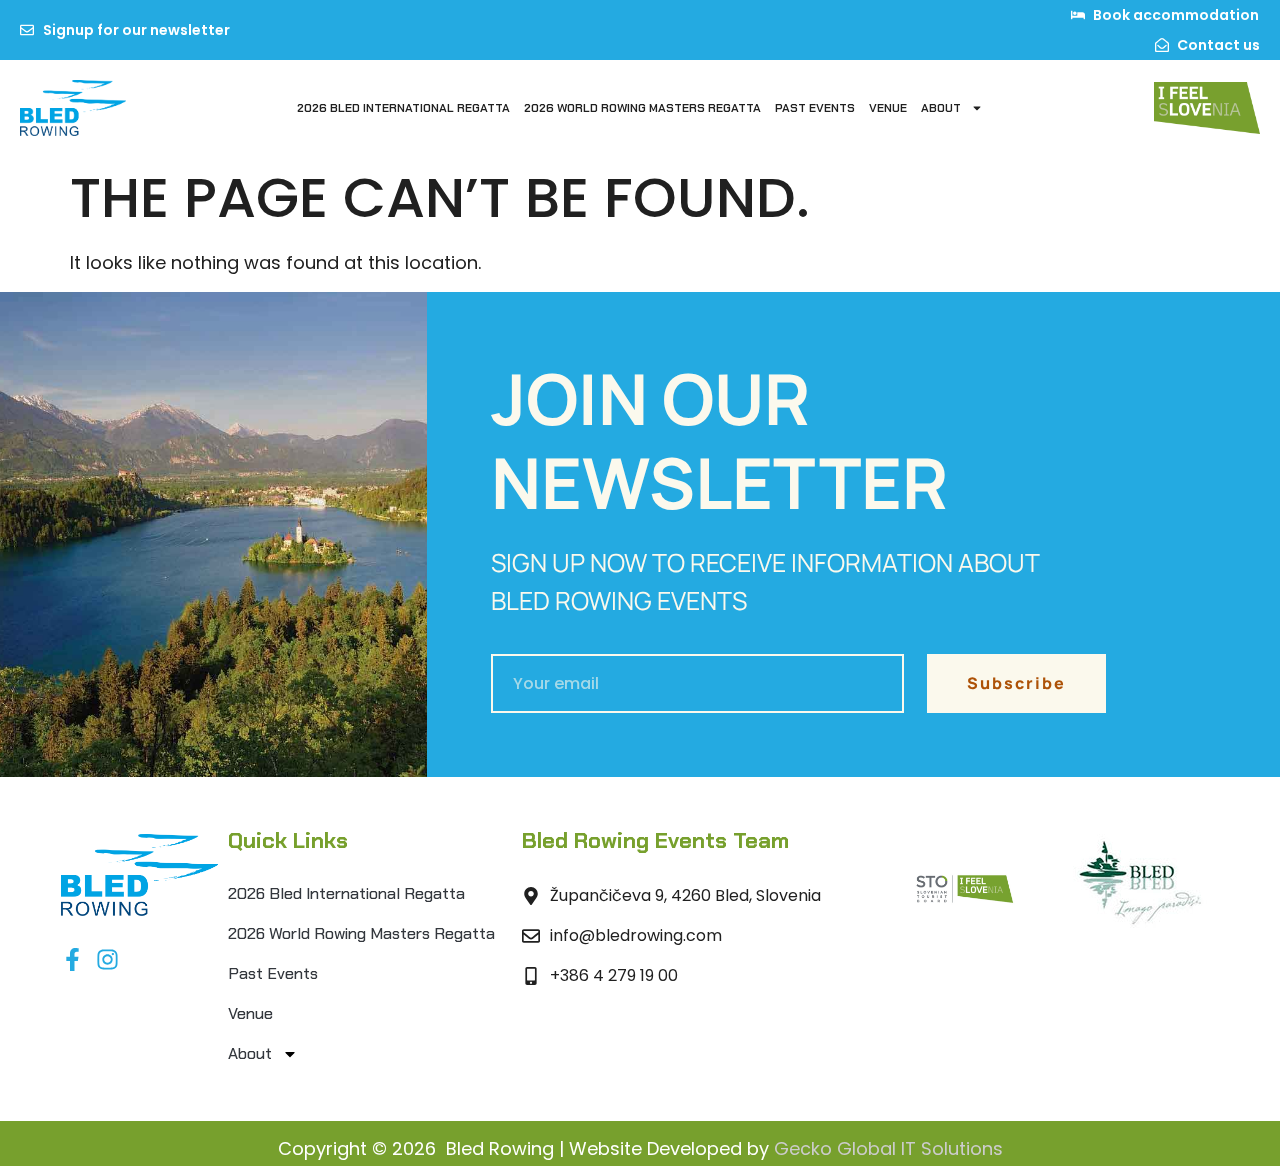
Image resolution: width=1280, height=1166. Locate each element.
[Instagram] (107, 959)
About (941, 108)
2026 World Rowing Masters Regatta (642, 108)
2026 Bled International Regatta (403, 108)
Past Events (815, 108)
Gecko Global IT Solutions (888, 1148)
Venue (888, 108)
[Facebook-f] (72, 959)
